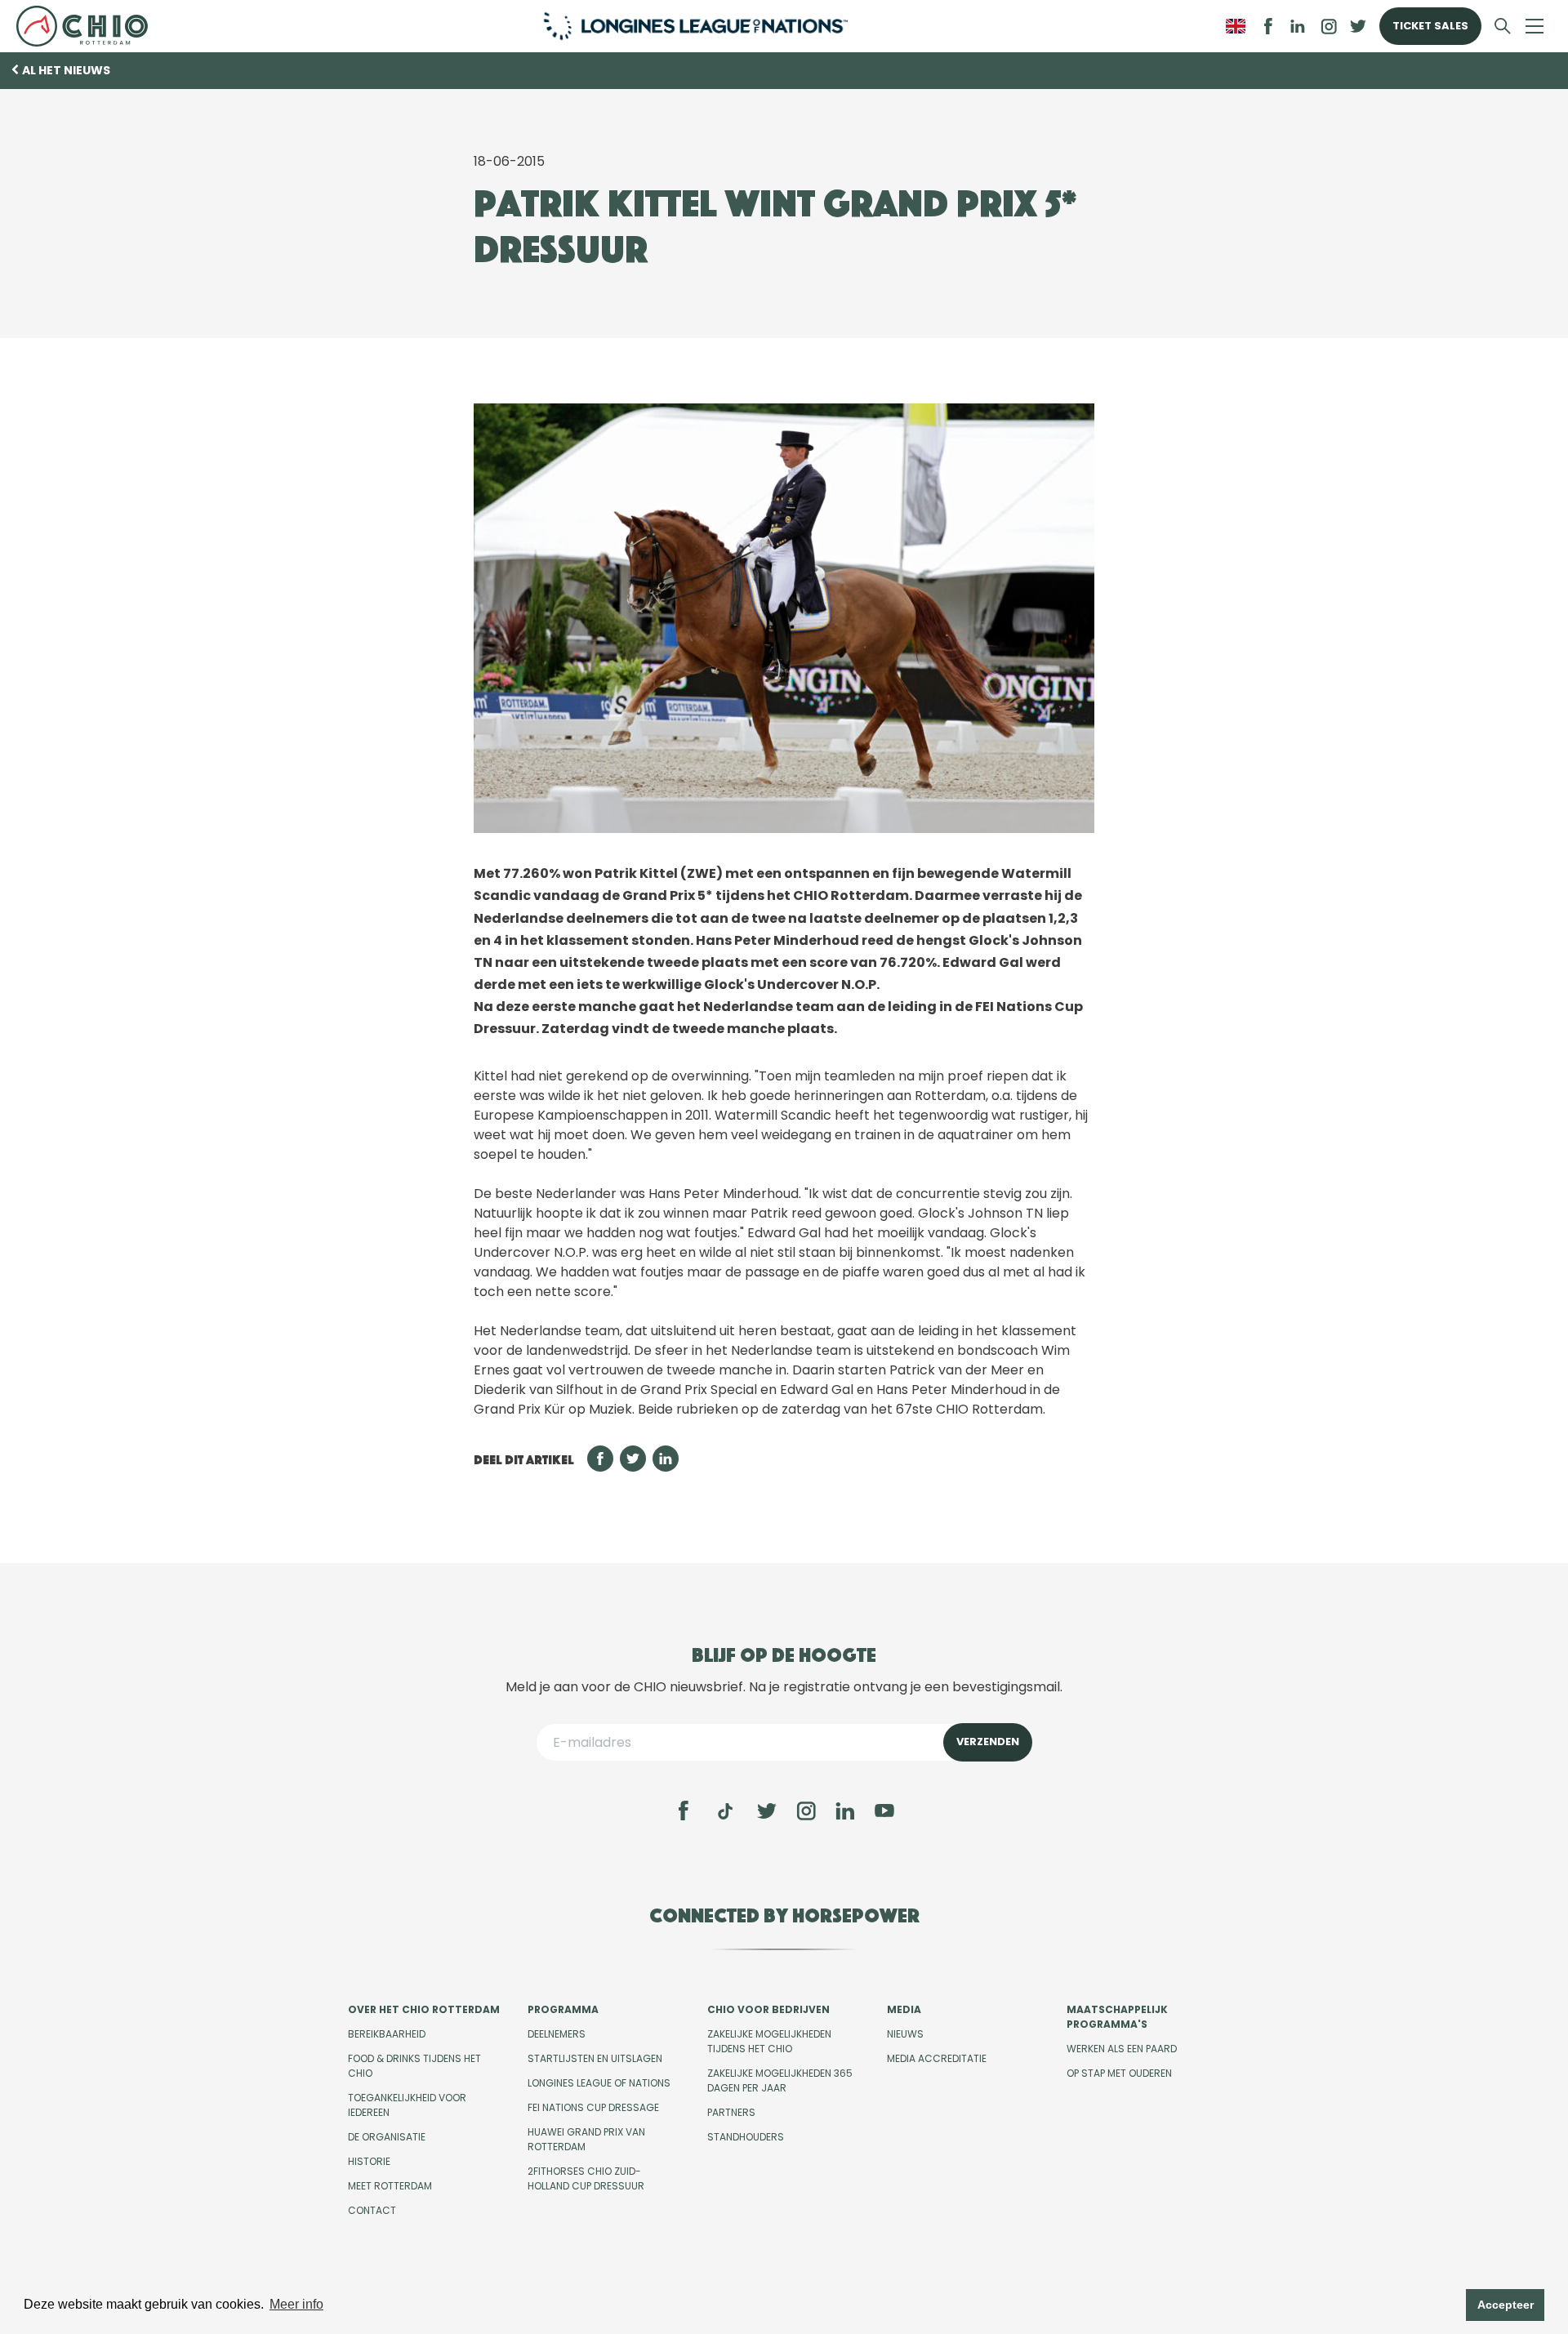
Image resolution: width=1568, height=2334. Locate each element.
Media (904, 2009)
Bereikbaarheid (387, 2034)
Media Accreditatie (937, 2058)
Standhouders (746, 2137)
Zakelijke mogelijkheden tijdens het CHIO (769, 2041)
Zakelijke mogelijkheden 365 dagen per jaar (780, 2080)
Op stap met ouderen (1119, 2073)
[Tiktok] (725, 1811)
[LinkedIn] (1298, 26)
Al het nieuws (66, 70)
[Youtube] (884, 1811)
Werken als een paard (1122, 2049)
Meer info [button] (296, 2304)
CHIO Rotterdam (89, 26)
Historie (369, 2161)
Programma (563, 2009)
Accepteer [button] (1506, 2305)
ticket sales (1430, 26)
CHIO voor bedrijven (768, 2009)
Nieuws (905, 2034)
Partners (731, 2112)
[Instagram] (806, 1811)
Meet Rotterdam (390, 2186)
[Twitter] (767, 1811)
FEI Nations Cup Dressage (593, 2107)
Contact (372, 2210)
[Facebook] (684, 1811)
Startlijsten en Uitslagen (595, 2058)
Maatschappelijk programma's (1117, 2017)
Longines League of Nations (599, 2083)
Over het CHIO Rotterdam (424, 2009)
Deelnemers (557, 2034)
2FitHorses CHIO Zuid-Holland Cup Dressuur (586, 2178)
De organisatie (387, 2137)
